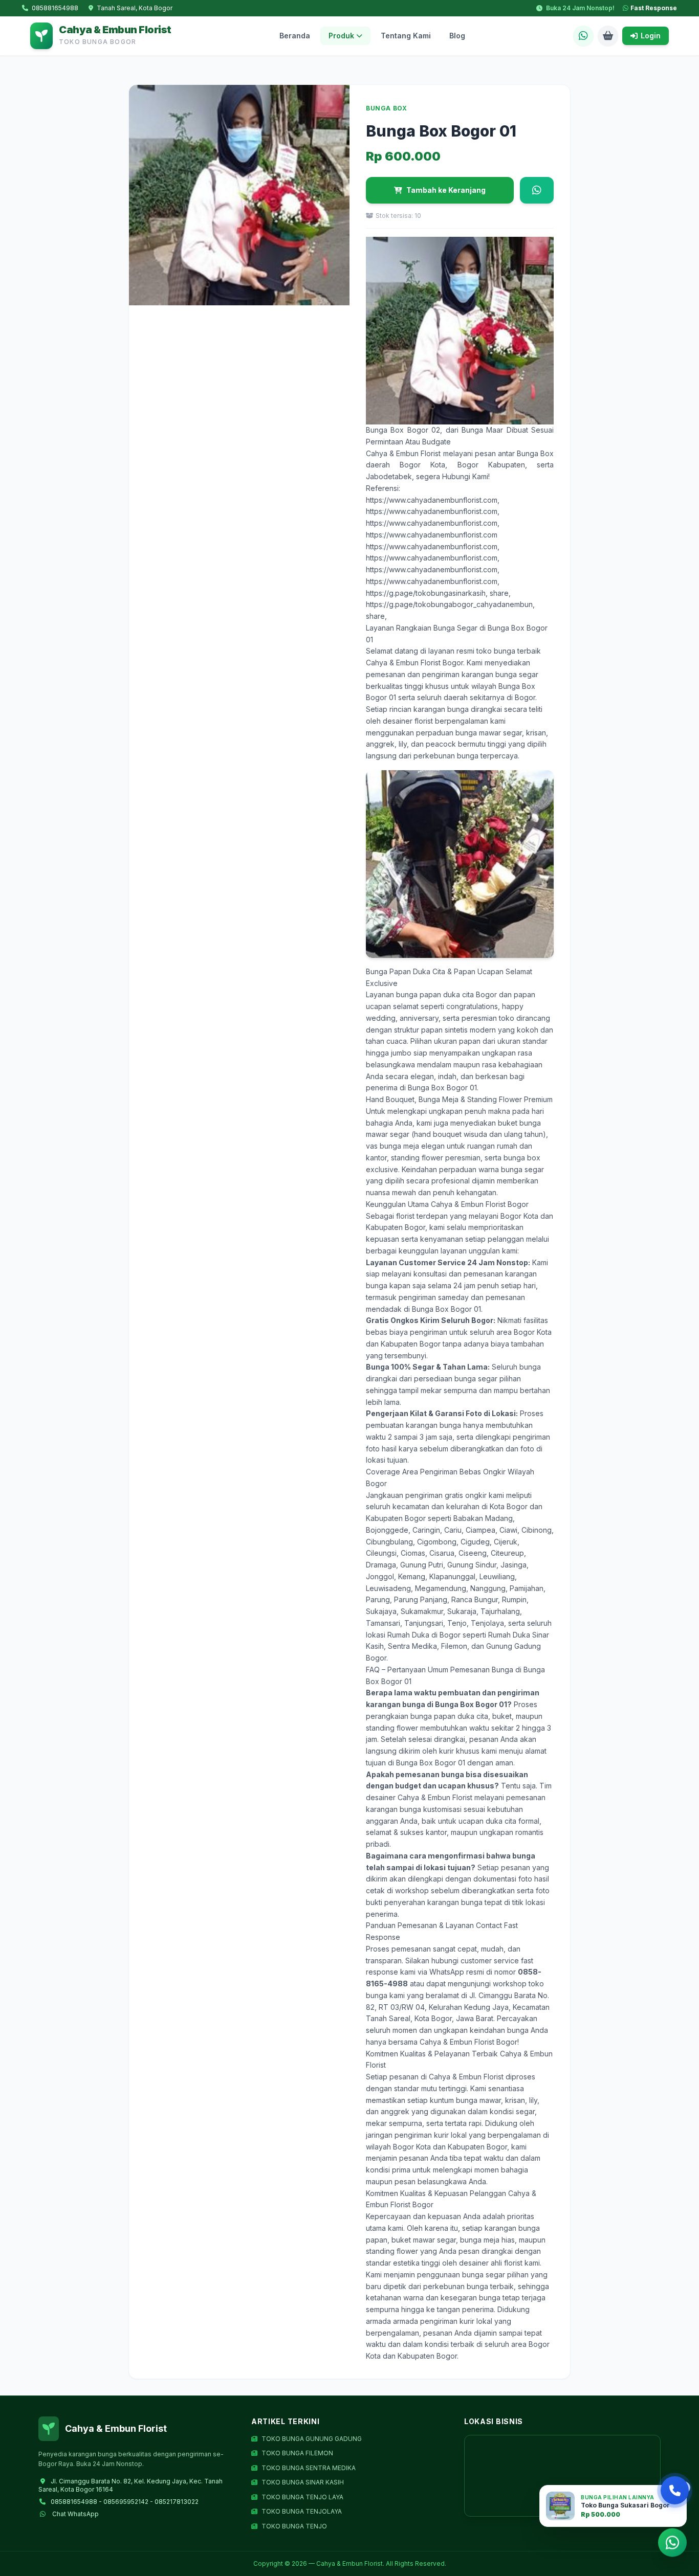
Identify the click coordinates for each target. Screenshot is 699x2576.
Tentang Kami (406, 36)
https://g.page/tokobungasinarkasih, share (437, 593)
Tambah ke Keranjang (446, 190)
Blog (457, 36)
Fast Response (654, 8)
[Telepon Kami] (675, 2490)
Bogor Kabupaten (491, 465)
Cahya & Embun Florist (403, 453)
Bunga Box (535, 453)
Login (651, 36)
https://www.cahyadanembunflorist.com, (433, 500)
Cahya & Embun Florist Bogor (414, 663)
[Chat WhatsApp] (583, 36)
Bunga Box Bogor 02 (403, 430)
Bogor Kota (422, 465)
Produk (341, 36)
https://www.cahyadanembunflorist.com (432, 535)
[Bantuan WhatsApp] (672, 2544)
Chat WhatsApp (75, 2514)
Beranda (295, 36)
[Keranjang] (608, 36)
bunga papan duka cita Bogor (446, 994)
